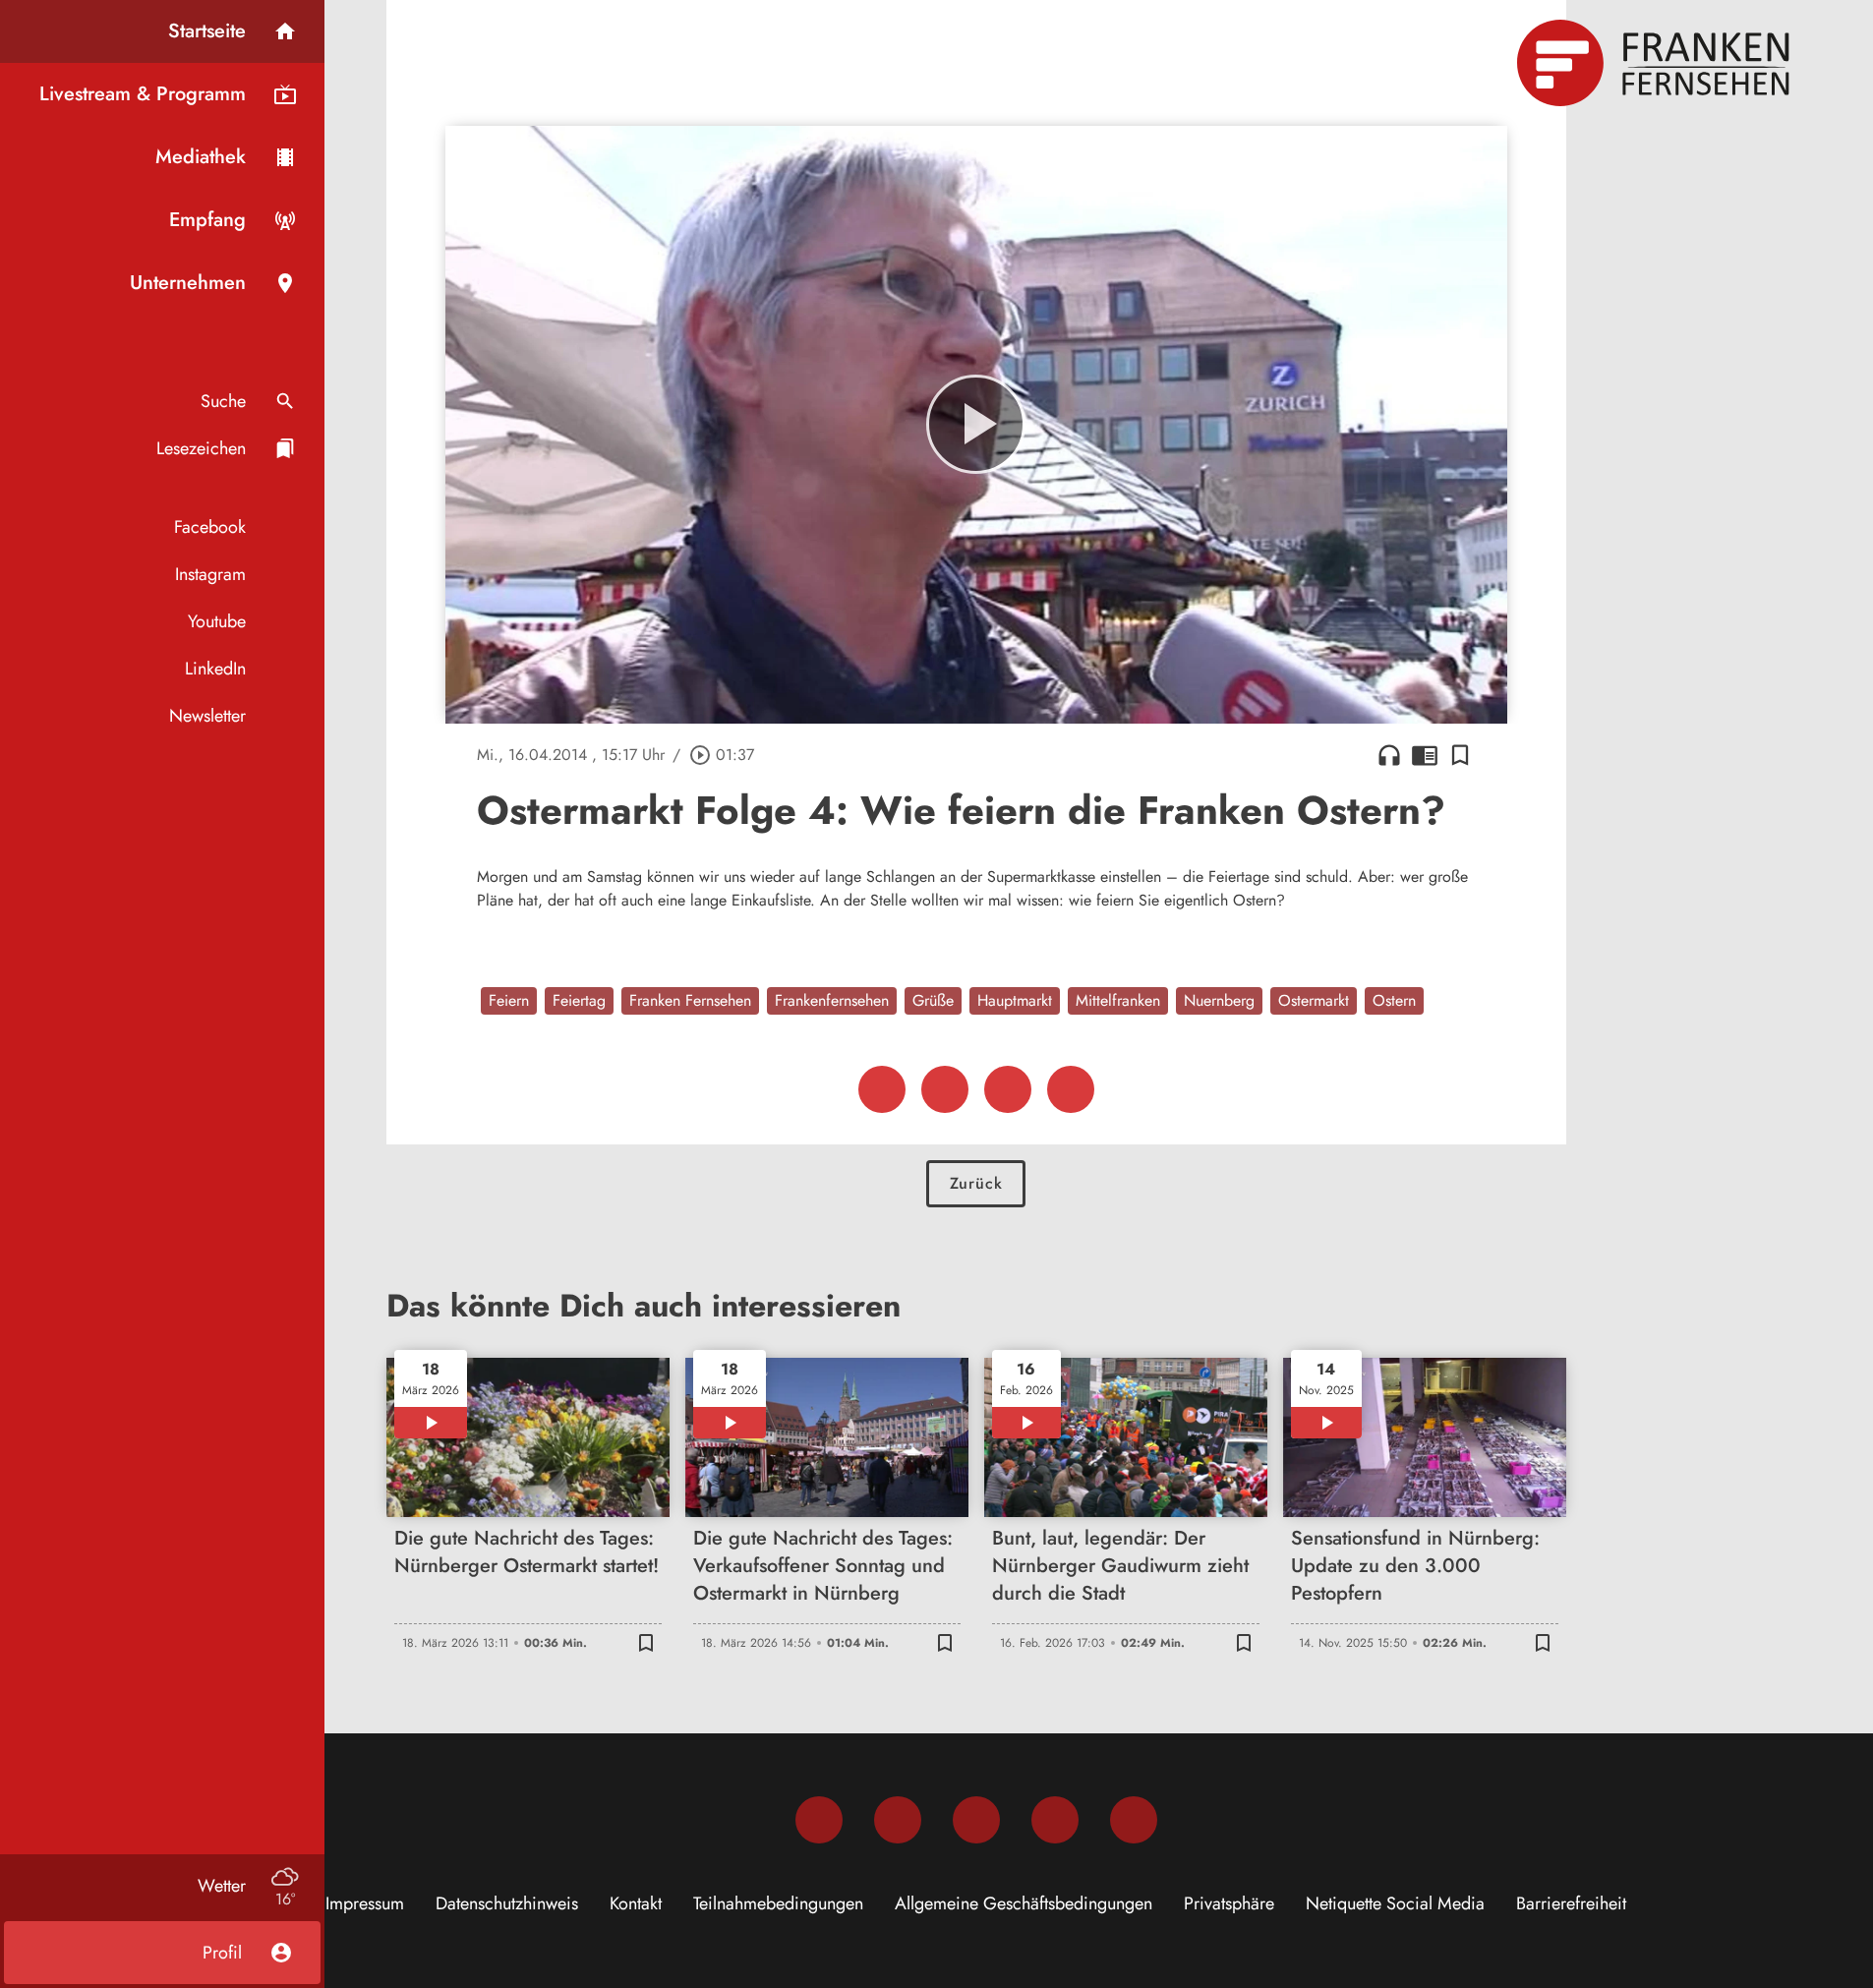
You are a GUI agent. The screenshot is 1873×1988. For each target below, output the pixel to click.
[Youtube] (976, 1820)
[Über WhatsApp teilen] (1008, 1089)
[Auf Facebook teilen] (882, 1089)
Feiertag (579, 1000)
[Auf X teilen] (945, 1089)
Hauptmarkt (1015, 1000)
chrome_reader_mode (1425, 755)
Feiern (509, 1000)
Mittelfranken (1118, 1000)
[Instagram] (898, 1820)
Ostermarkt (1314, 1000)
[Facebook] (819, 1820)
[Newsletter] (1134, 1820)
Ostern (1394, 1000)
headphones (1389, 755)
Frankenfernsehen (832, 1000)
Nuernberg (1219, 1000)
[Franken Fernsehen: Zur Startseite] (1656, 63)
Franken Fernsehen (690, 1000)
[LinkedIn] (1055, 1820)
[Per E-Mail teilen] (1071, 1089)
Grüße (933, 1000)
